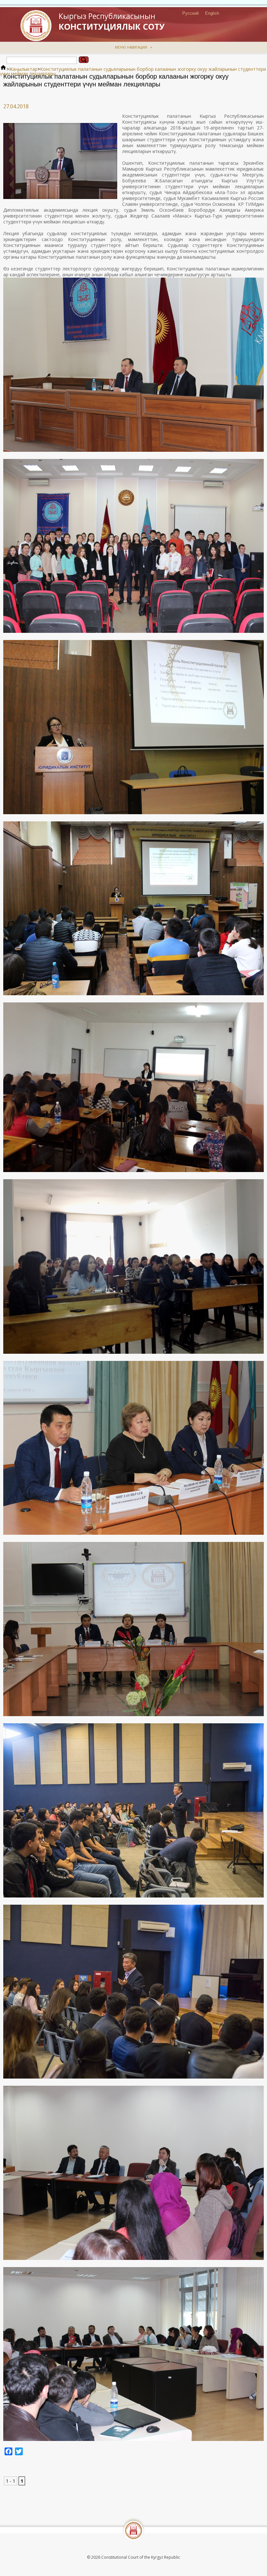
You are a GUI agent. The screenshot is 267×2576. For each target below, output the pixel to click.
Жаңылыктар (23, 69)
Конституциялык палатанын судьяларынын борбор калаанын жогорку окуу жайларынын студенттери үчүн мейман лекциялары (133, 71)
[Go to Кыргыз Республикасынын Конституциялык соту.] (3, 69)
